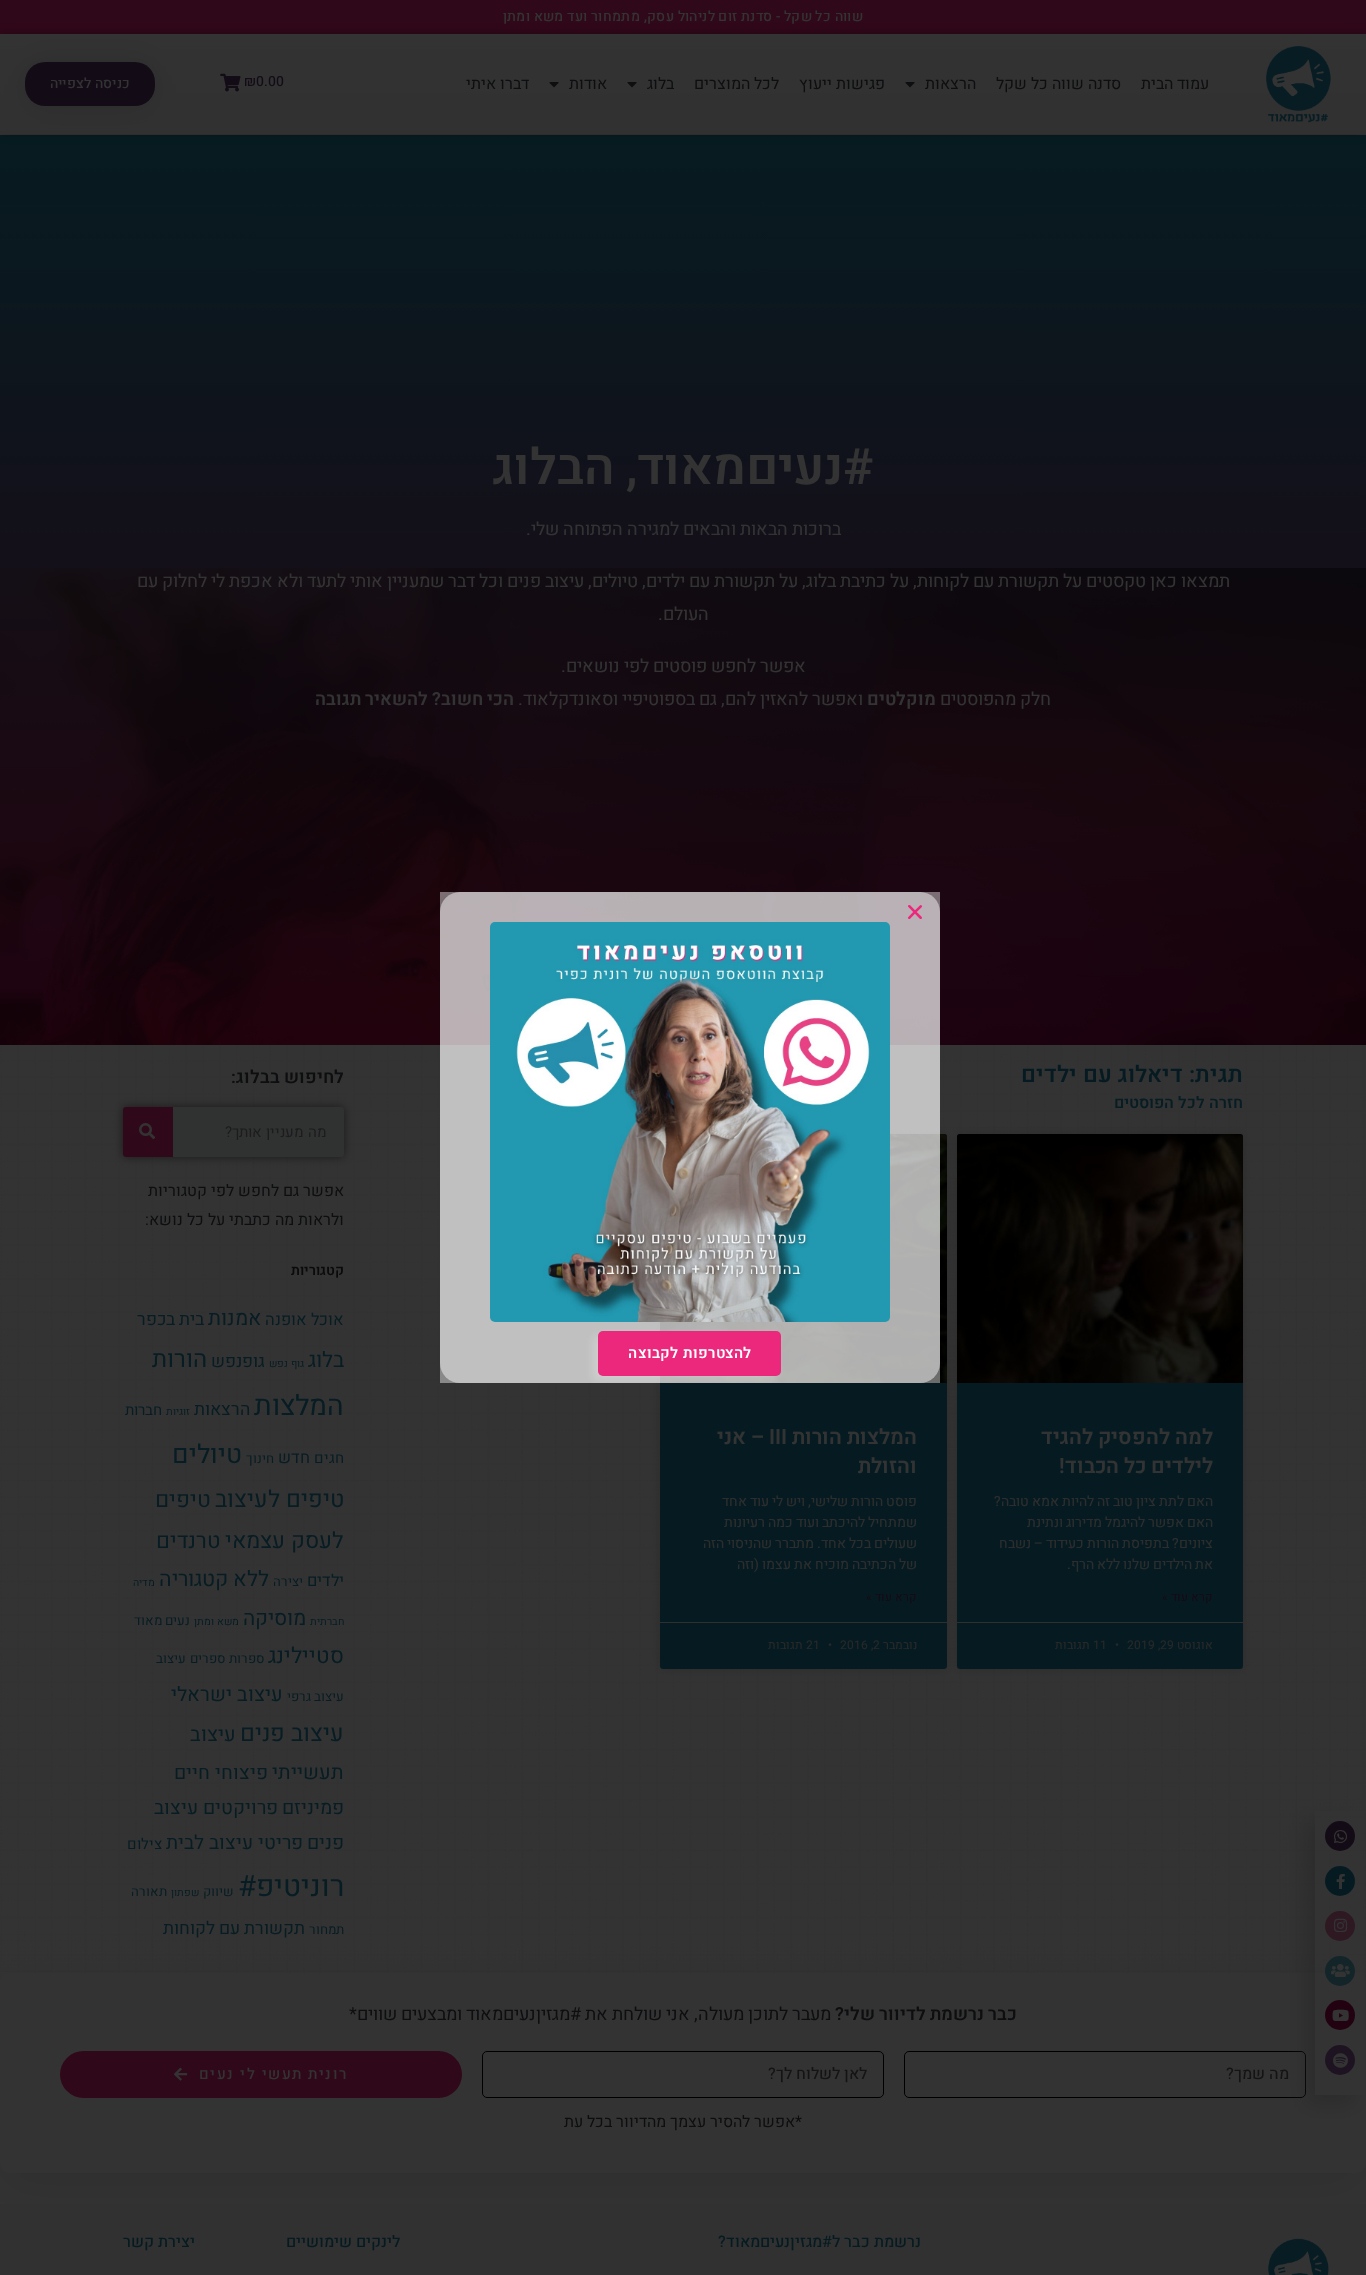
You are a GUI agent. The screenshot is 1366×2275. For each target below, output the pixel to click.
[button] (915, 912)
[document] (683, 1137)
